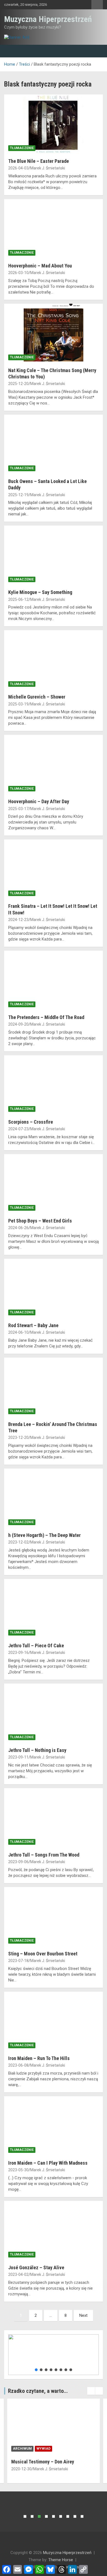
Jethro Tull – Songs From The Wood (44, 1855)
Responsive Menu (97, 5)
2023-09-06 (18, 1862)
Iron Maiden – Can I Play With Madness (48, 2163)
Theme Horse (61, 2560)
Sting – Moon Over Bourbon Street (43, 1954)
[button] (36, 2370)
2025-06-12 (18, 599)
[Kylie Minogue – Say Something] (54, 555)
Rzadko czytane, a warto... (38, 2391)
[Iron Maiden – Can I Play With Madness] (54, 2126)
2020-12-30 (21, 2469)
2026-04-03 (18, 168)
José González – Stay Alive (36, 2267)
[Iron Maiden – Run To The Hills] (54, 2021)
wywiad (43, 2449)
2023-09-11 (18, 1757)
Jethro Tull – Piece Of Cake (36, 1646)
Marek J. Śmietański (48, 168)
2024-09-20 (18, 1024)
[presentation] (91, 2391)
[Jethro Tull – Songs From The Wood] (54, 1818)
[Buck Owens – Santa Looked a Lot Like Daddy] (54, 444)
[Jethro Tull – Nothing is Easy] (54, 1713)
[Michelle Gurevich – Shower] (54, 660)
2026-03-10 (18, 273)
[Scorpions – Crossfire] (54, 1085)
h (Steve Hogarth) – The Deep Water (44, 1535)
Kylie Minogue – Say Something (40, 592)
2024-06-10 (18, 1332)
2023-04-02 (18, 2274)
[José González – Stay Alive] (54, 2230)
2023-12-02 (18, 1542)
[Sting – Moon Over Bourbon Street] (54, 1917)
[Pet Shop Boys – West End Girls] (54, 1184)
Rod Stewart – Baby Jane (33, 1325)
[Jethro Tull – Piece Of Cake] (54, 1608)
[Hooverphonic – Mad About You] (54, 229)
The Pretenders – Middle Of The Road (46, 1017)
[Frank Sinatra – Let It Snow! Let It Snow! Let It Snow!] (54, 869)
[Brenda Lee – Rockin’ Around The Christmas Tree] (54, 1387)
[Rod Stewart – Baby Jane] (54, 1288)
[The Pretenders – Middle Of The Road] (54, 980)
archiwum (22, 2449)
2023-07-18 (18, 1961)
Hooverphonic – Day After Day (39, 801)
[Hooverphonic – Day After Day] (54, 765)
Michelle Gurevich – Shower (37, 697)
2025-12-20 (18, 384)
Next (83, 2315)
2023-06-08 (18, 2065)
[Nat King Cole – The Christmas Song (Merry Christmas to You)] (54, 333)
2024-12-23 (18, 920)
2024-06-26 (18, 1228)
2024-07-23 (18, 1129)
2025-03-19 (18, 704)
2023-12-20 (18, 1438)
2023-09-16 (18, 1653)
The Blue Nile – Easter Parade (39, 161)
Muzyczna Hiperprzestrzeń (48, 19)
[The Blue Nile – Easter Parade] (54, 124)
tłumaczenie (22, 148)
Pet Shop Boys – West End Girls (40, 1221)
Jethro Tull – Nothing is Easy (37, 1750)
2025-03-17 (18, 809)
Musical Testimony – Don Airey (43, 2462)
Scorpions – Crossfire (31, 1122)
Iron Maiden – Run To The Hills (39, 2058)
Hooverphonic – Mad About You (40, 266)
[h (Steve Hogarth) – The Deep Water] (54, 1498)
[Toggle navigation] (11, 51)
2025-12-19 (18, 495)
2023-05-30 (18, 2170)
